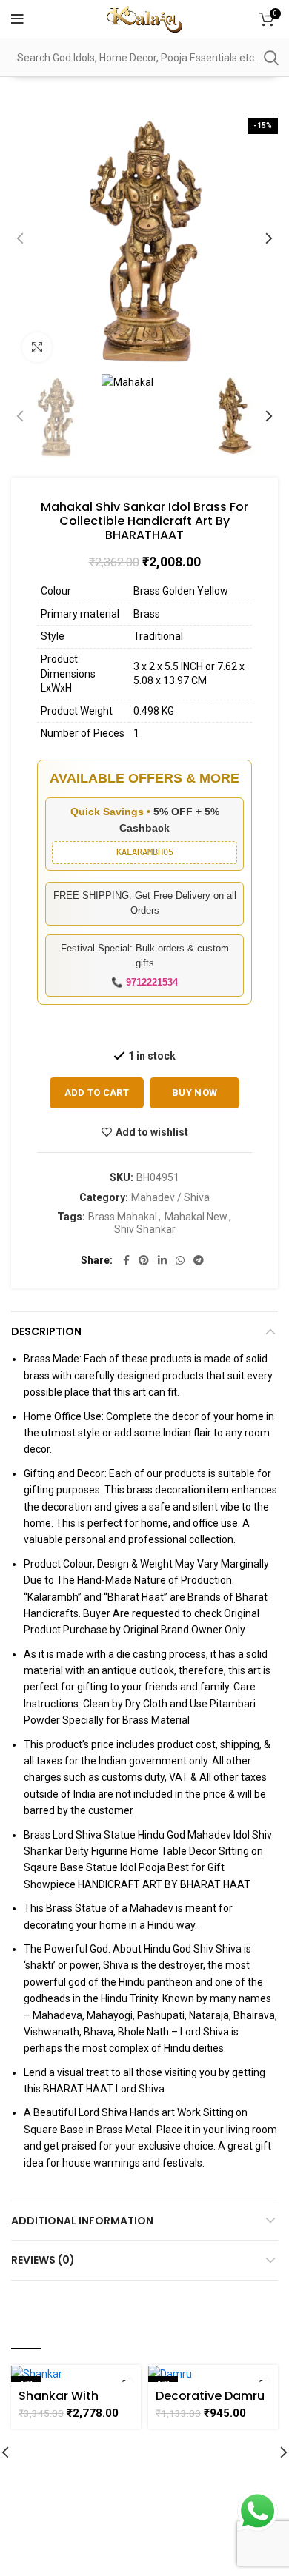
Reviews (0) (43, 2260)
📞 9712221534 (144, 982)
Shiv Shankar (145, 1229)
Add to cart (97, 1093)
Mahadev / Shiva (170, 1197)
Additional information (82, 2221)
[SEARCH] (270, 58)
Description (46, 1331)
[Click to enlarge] (37, 347)
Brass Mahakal (123, 1217)
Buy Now (195, 1093)
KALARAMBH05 (145, 852)
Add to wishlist (152, 1132)
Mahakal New (196, 1217)
